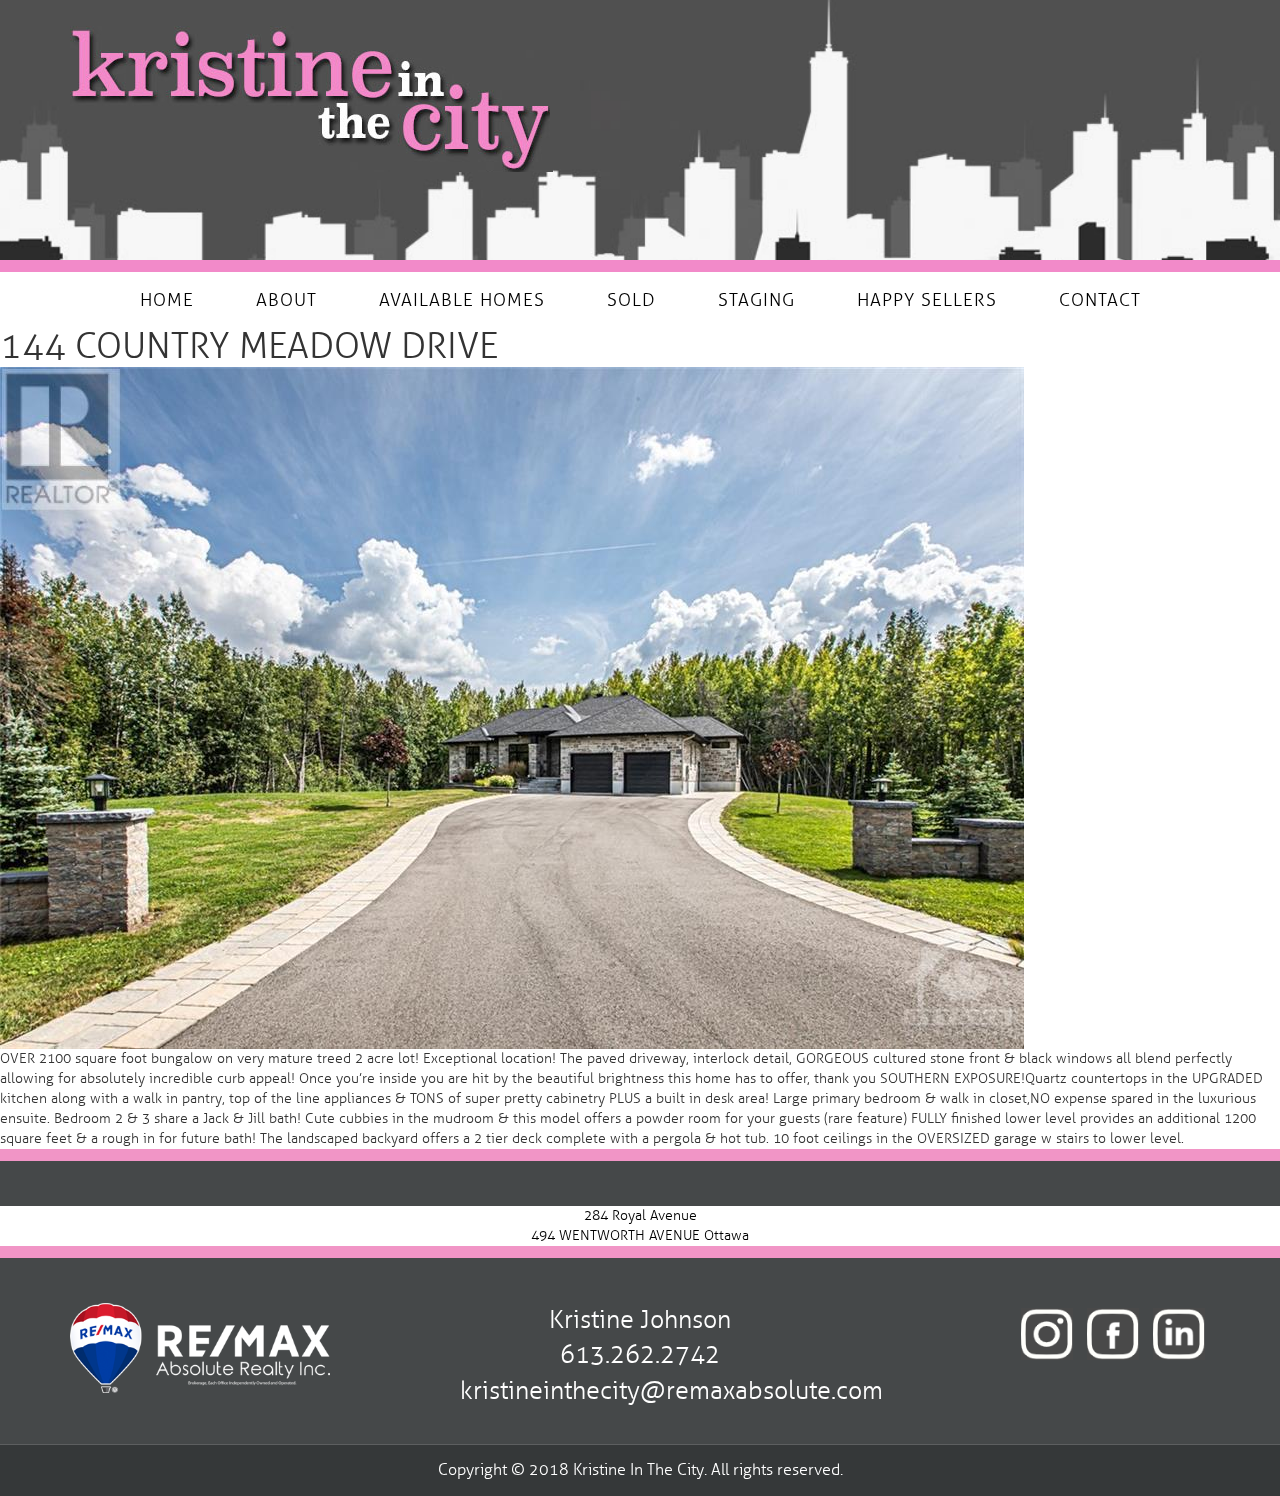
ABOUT (286, 300)
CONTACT (1100, 300)
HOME (167, 300)
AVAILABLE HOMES (462, 300)
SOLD (631, 300)
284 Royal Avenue (640, 1215)
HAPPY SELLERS (927, 300)
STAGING (756, 300)
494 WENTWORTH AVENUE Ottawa (640, 1235)
